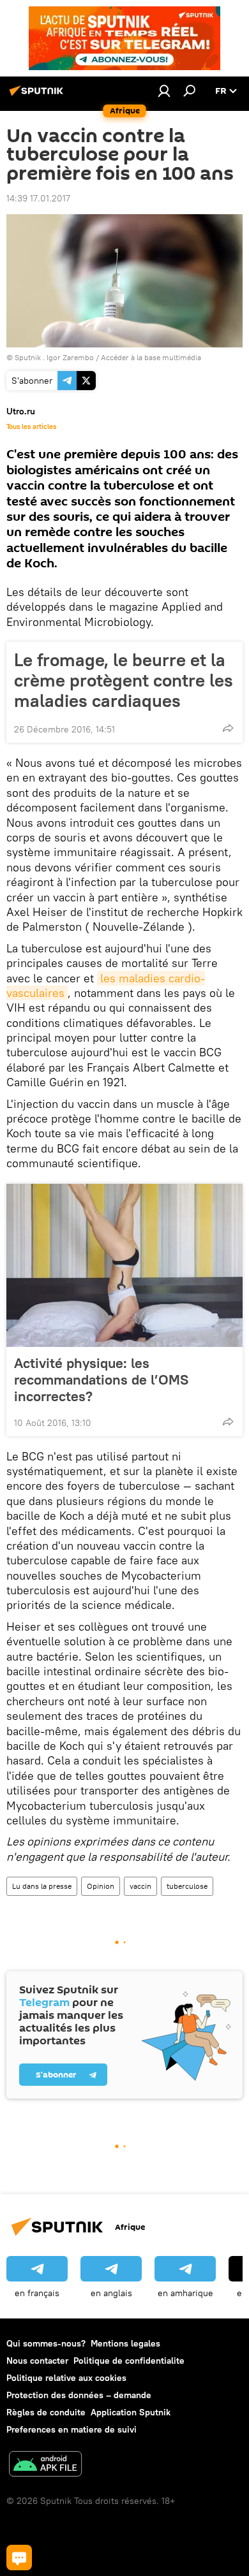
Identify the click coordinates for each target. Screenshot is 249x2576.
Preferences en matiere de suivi (72, 2429)
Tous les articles (31, 426)
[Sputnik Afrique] (38, 96)
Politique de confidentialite (129, 2361)
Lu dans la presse (42, 1886)
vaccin (140, 1886)
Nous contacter (37, 2361)
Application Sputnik (131, 2412)
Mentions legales (125, 2343)
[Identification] (164, 91)
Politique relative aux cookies (66, 2378)
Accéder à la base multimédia (151, 357)
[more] (228, 728)
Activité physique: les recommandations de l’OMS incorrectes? (101, 1379)
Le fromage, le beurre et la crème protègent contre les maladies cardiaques (124, 680)
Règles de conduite (46, 2412)
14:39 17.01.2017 (38, 198)
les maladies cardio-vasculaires (106, 986)
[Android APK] (45, 2465)
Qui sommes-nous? (46, 2343)
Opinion (101, 1886)
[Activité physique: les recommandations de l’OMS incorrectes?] (124, 1265)
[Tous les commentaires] (19, 2558)
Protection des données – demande (79, 2395)
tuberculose (187, 1886)
